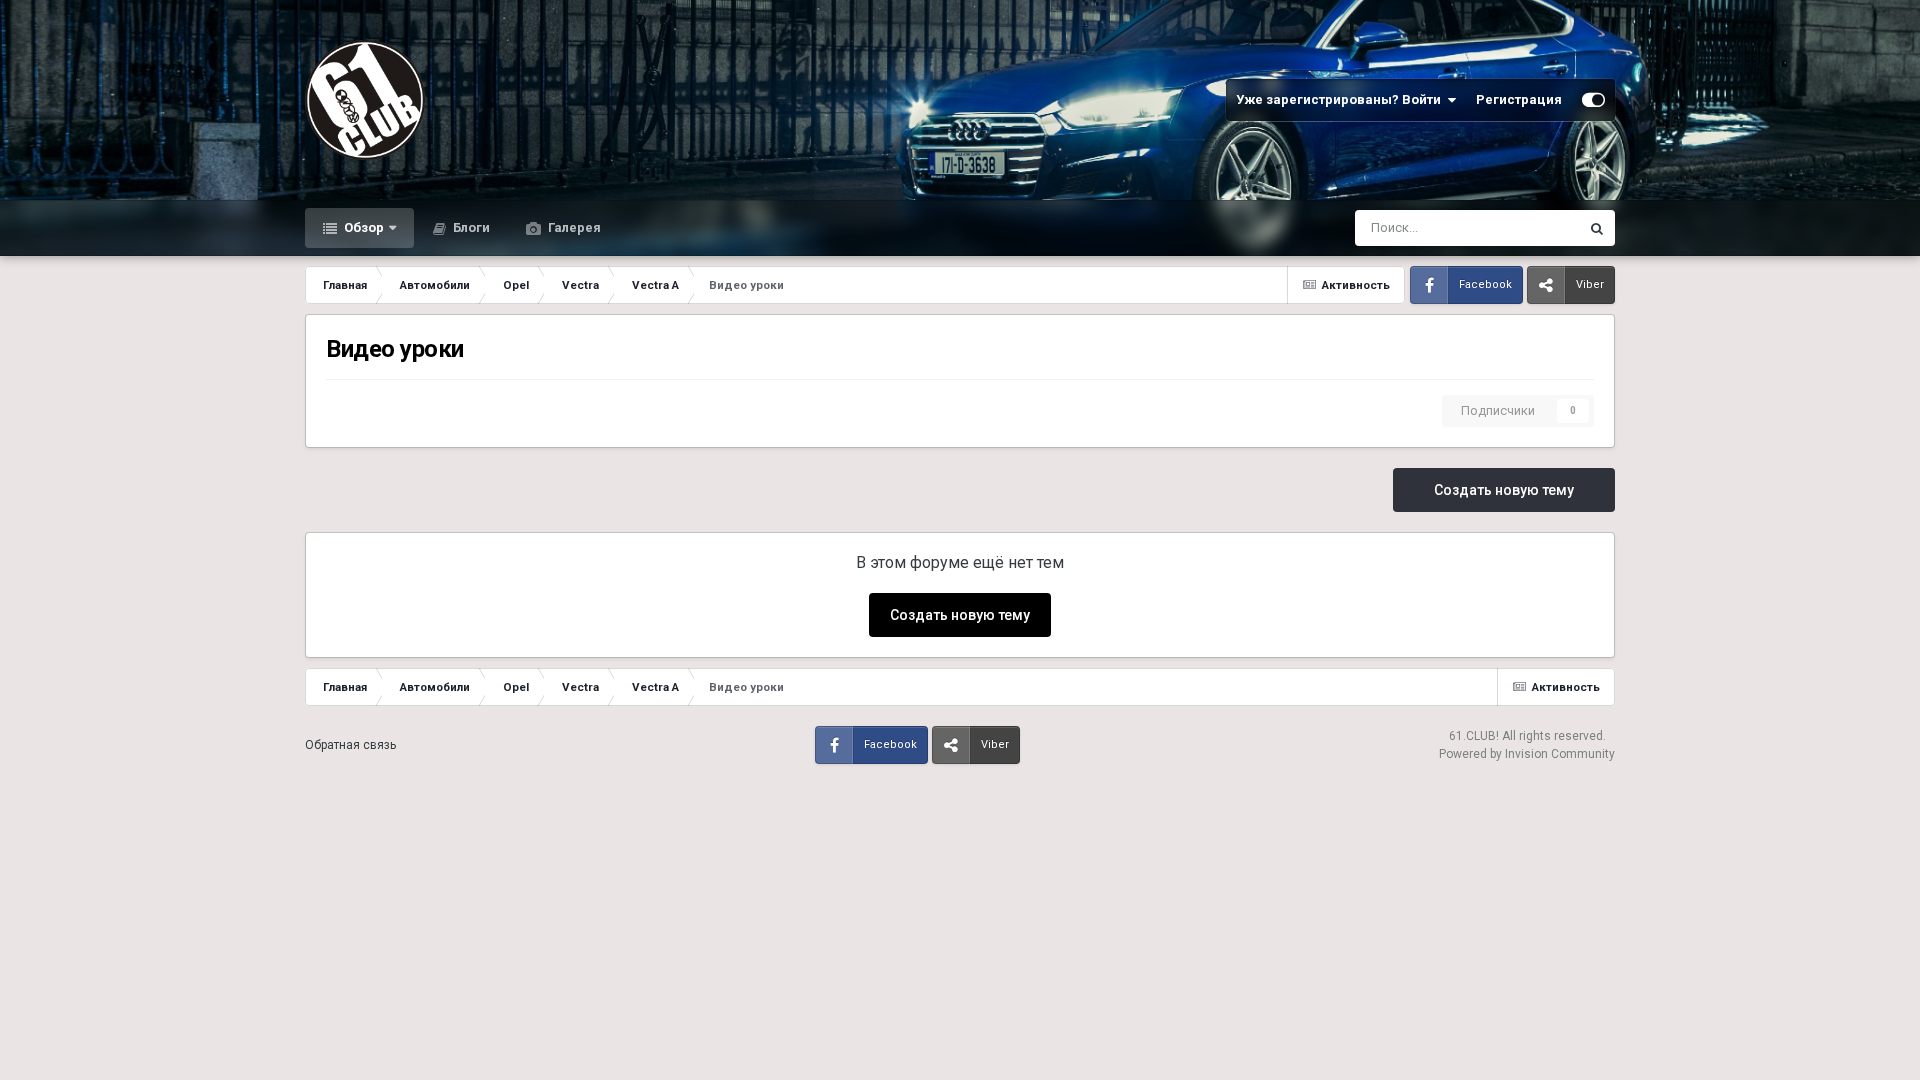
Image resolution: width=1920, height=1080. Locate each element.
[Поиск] (1597, 228)
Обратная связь (350, 745)
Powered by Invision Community (1527, 754)
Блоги (470, 227)
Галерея (573, 227)
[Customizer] (1593, 100)
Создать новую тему (1504, 490)
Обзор (362, 227)
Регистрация (1519, 99)
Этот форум (1519, 228)
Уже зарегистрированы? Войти (1341, 99)
